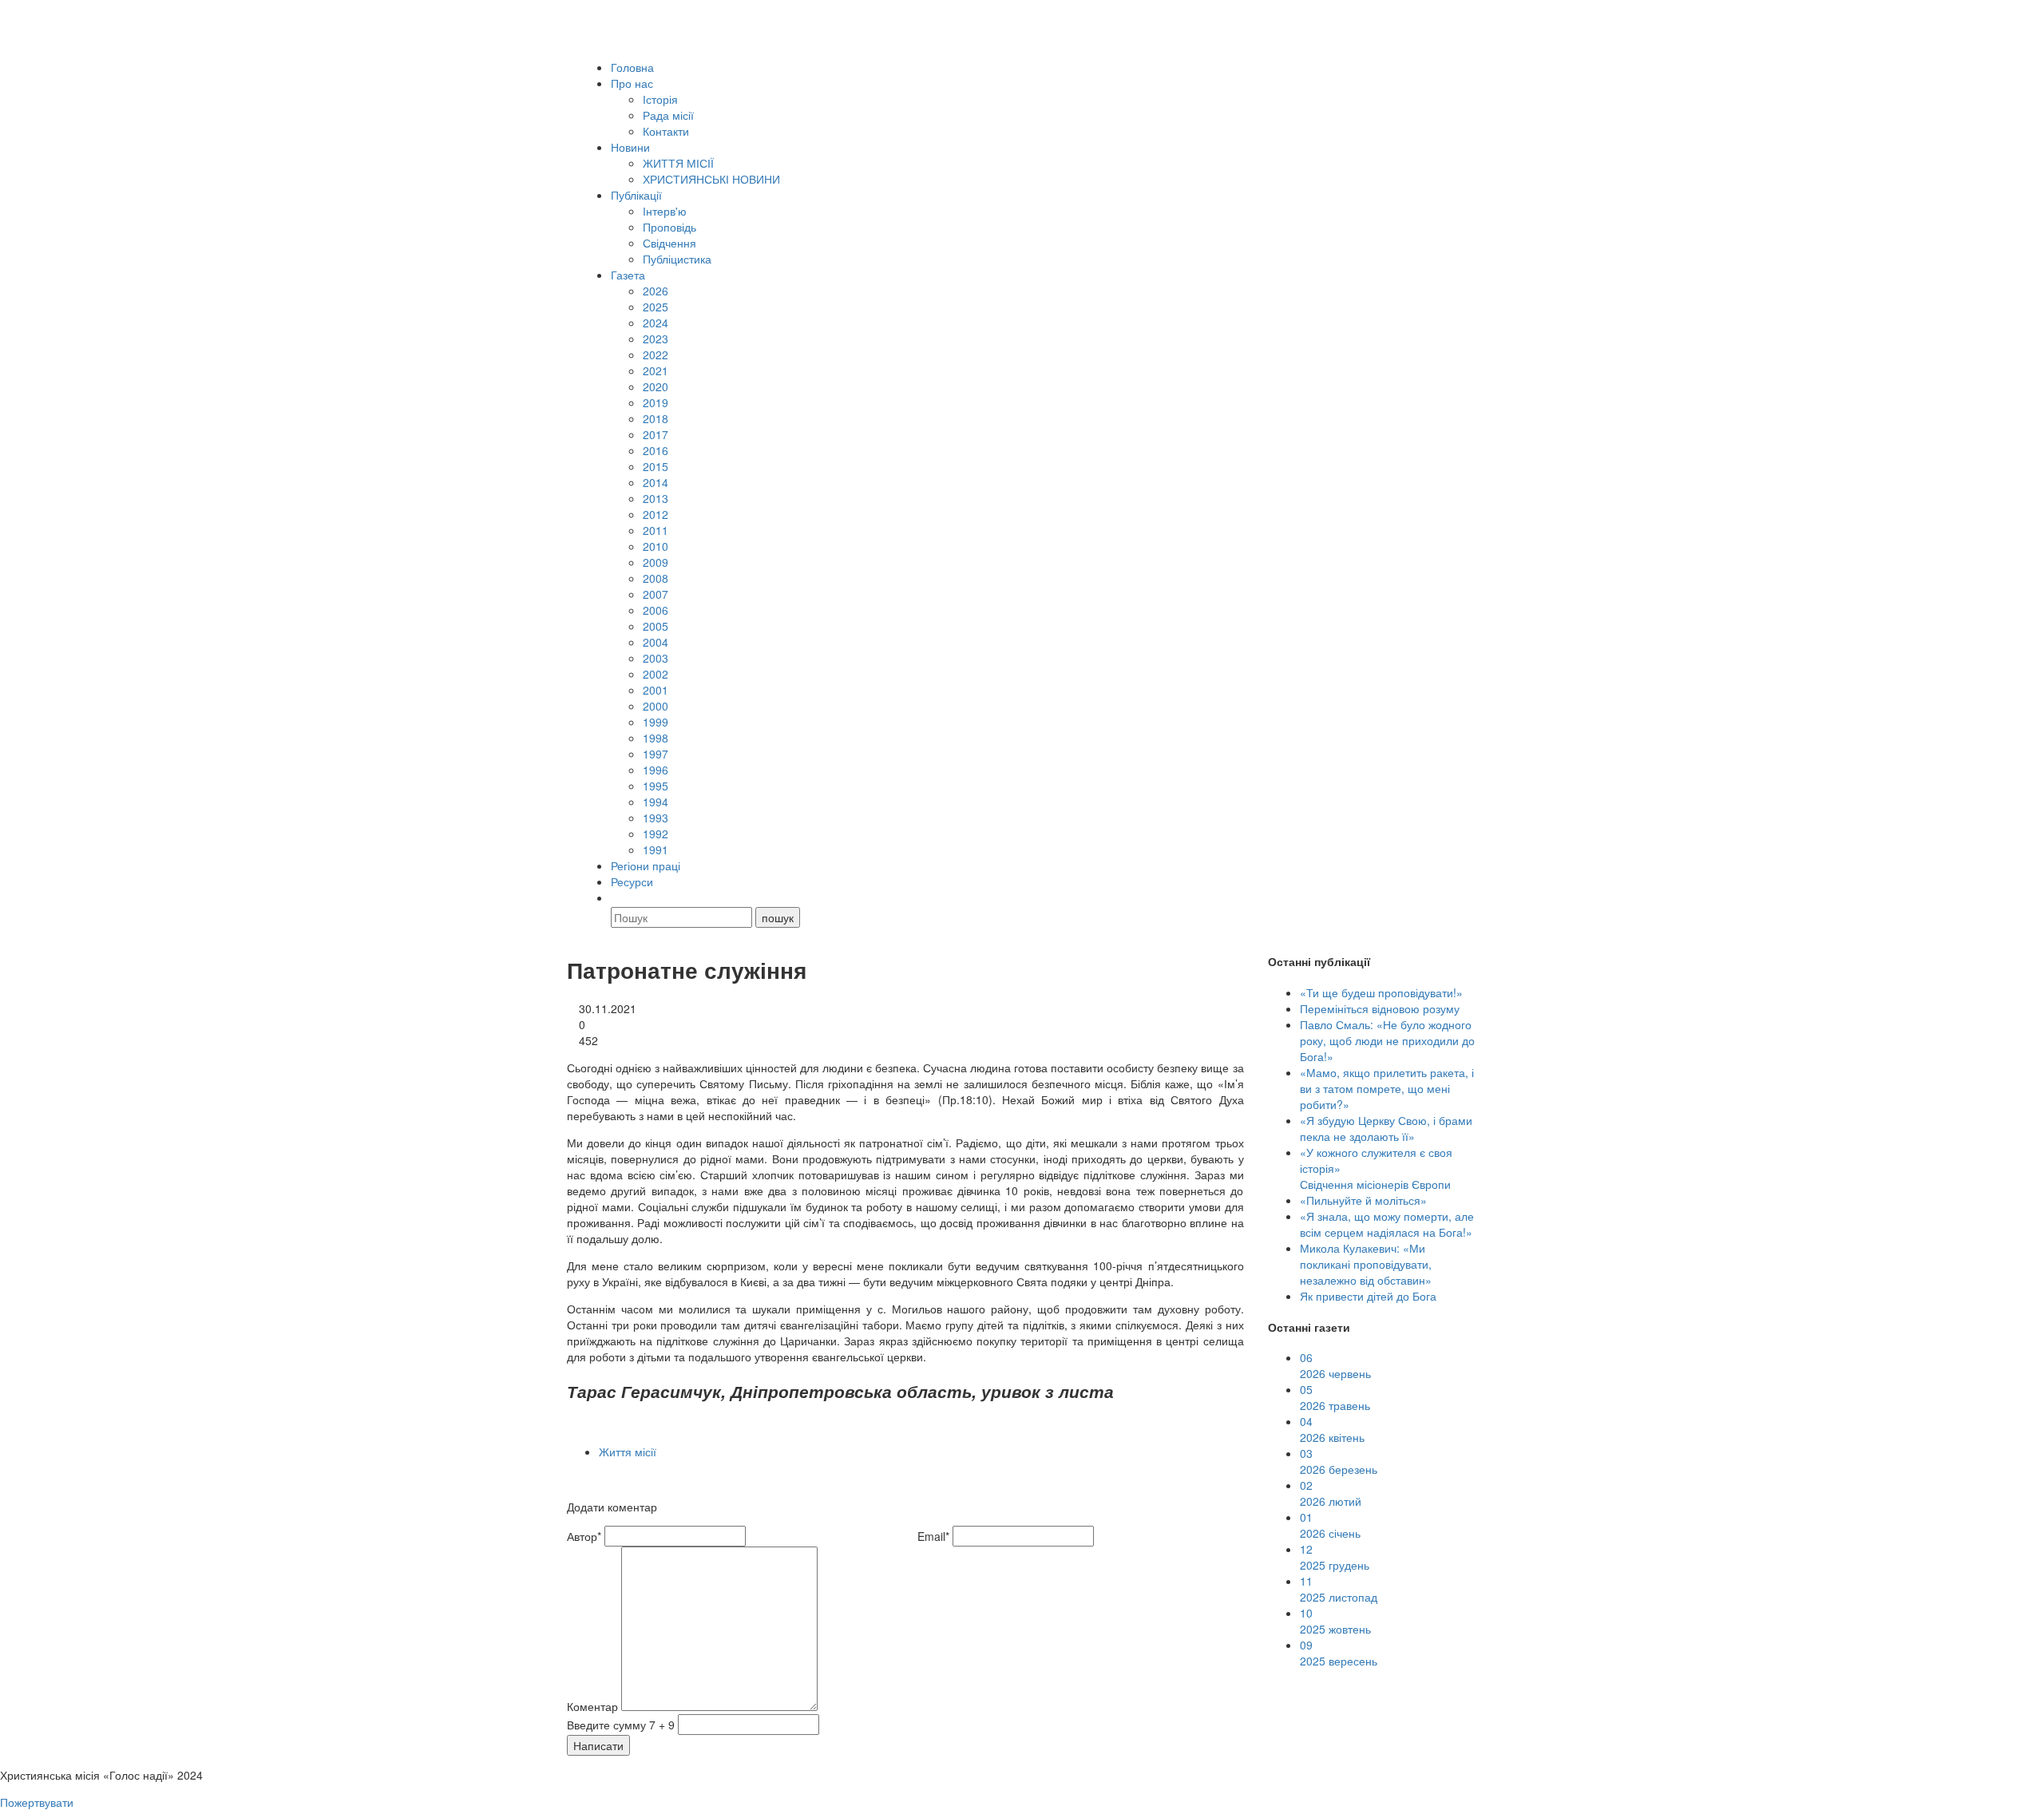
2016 (656, 450)
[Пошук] (618, 897)
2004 (656, 642)
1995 (656, 786)
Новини (630, 147)
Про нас (632, 83)
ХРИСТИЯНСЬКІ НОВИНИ (711, 179)
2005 (656, 626)
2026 (656, 291)
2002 (656, 674)
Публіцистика (677, 259)
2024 (656, 323)
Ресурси (632, 881)
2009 (656, 562)
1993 (656, 818)
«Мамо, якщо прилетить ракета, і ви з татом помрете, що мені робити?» (1387, 1088)
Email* (933, 1536)
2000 (656, 706)
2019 (656, 402)
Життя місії (628, 1452)
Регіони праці (646, 865)
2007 (656, 594)
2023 (656, 339)
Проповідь (669, 227)
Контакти (666, 131)
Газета (628, 275)
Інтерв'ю (665, 211)
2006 (656, 610)
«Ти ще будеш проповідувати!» (1381, 992)
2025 (656, 307)
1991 (656, 850)
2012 (656, 514)
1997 (656, 754)
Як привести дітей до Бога (1368, 1296)
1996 (656, 770)
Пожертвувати (37, 1802)
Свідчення (669, 243)
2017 (656, 434)
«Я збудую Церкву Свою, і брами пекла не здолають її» (1386, 1128)
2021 (656, 370)
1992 (656, 834)
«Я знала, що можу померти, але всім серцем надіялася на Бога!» (1387, 1224)
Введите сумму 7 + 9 (621, 1725)
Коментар (592, 1706)
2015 (656, 466)
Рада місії (668, 115)
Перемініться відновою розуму (1380, 1008)
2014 (656, 482)
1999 (656, 722)
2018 (656, 418)
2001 (656, 690)
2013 (656, 498)
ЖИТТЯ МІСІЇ (678, 163)
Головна (632, 67)
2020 (656, 386)
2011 (656, 530)
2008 (656, 578)
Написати (598, 1745)
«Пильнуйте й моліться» (1363, 1200)
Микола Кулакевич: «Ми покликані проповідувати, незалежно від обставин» (1366, 1264)
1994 (656, 802)
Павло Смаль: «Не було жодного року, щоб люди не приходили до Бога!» (1387, 1040)
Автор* (584, 1536)
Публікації (636, 195)
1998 (656, 738)
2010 (656, 546)
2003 (656, 658)
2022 (656, 354)
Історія (660, 99)
